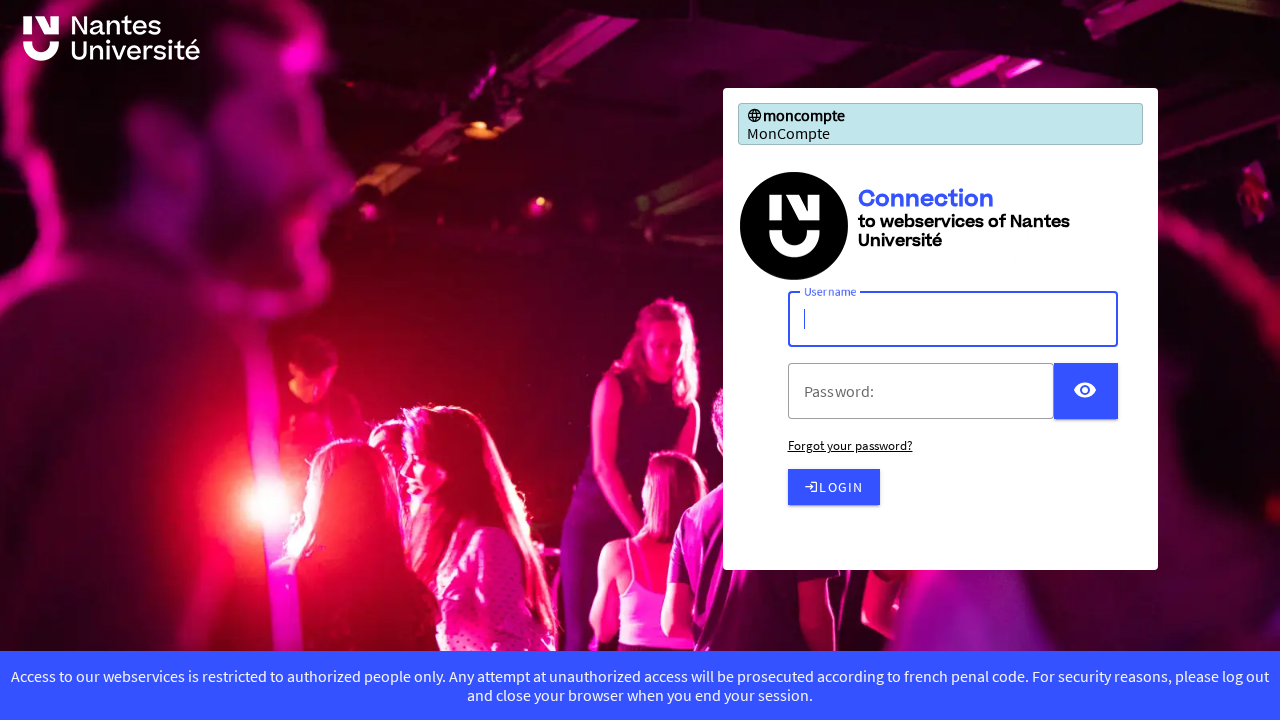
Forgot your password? (850, 445)
